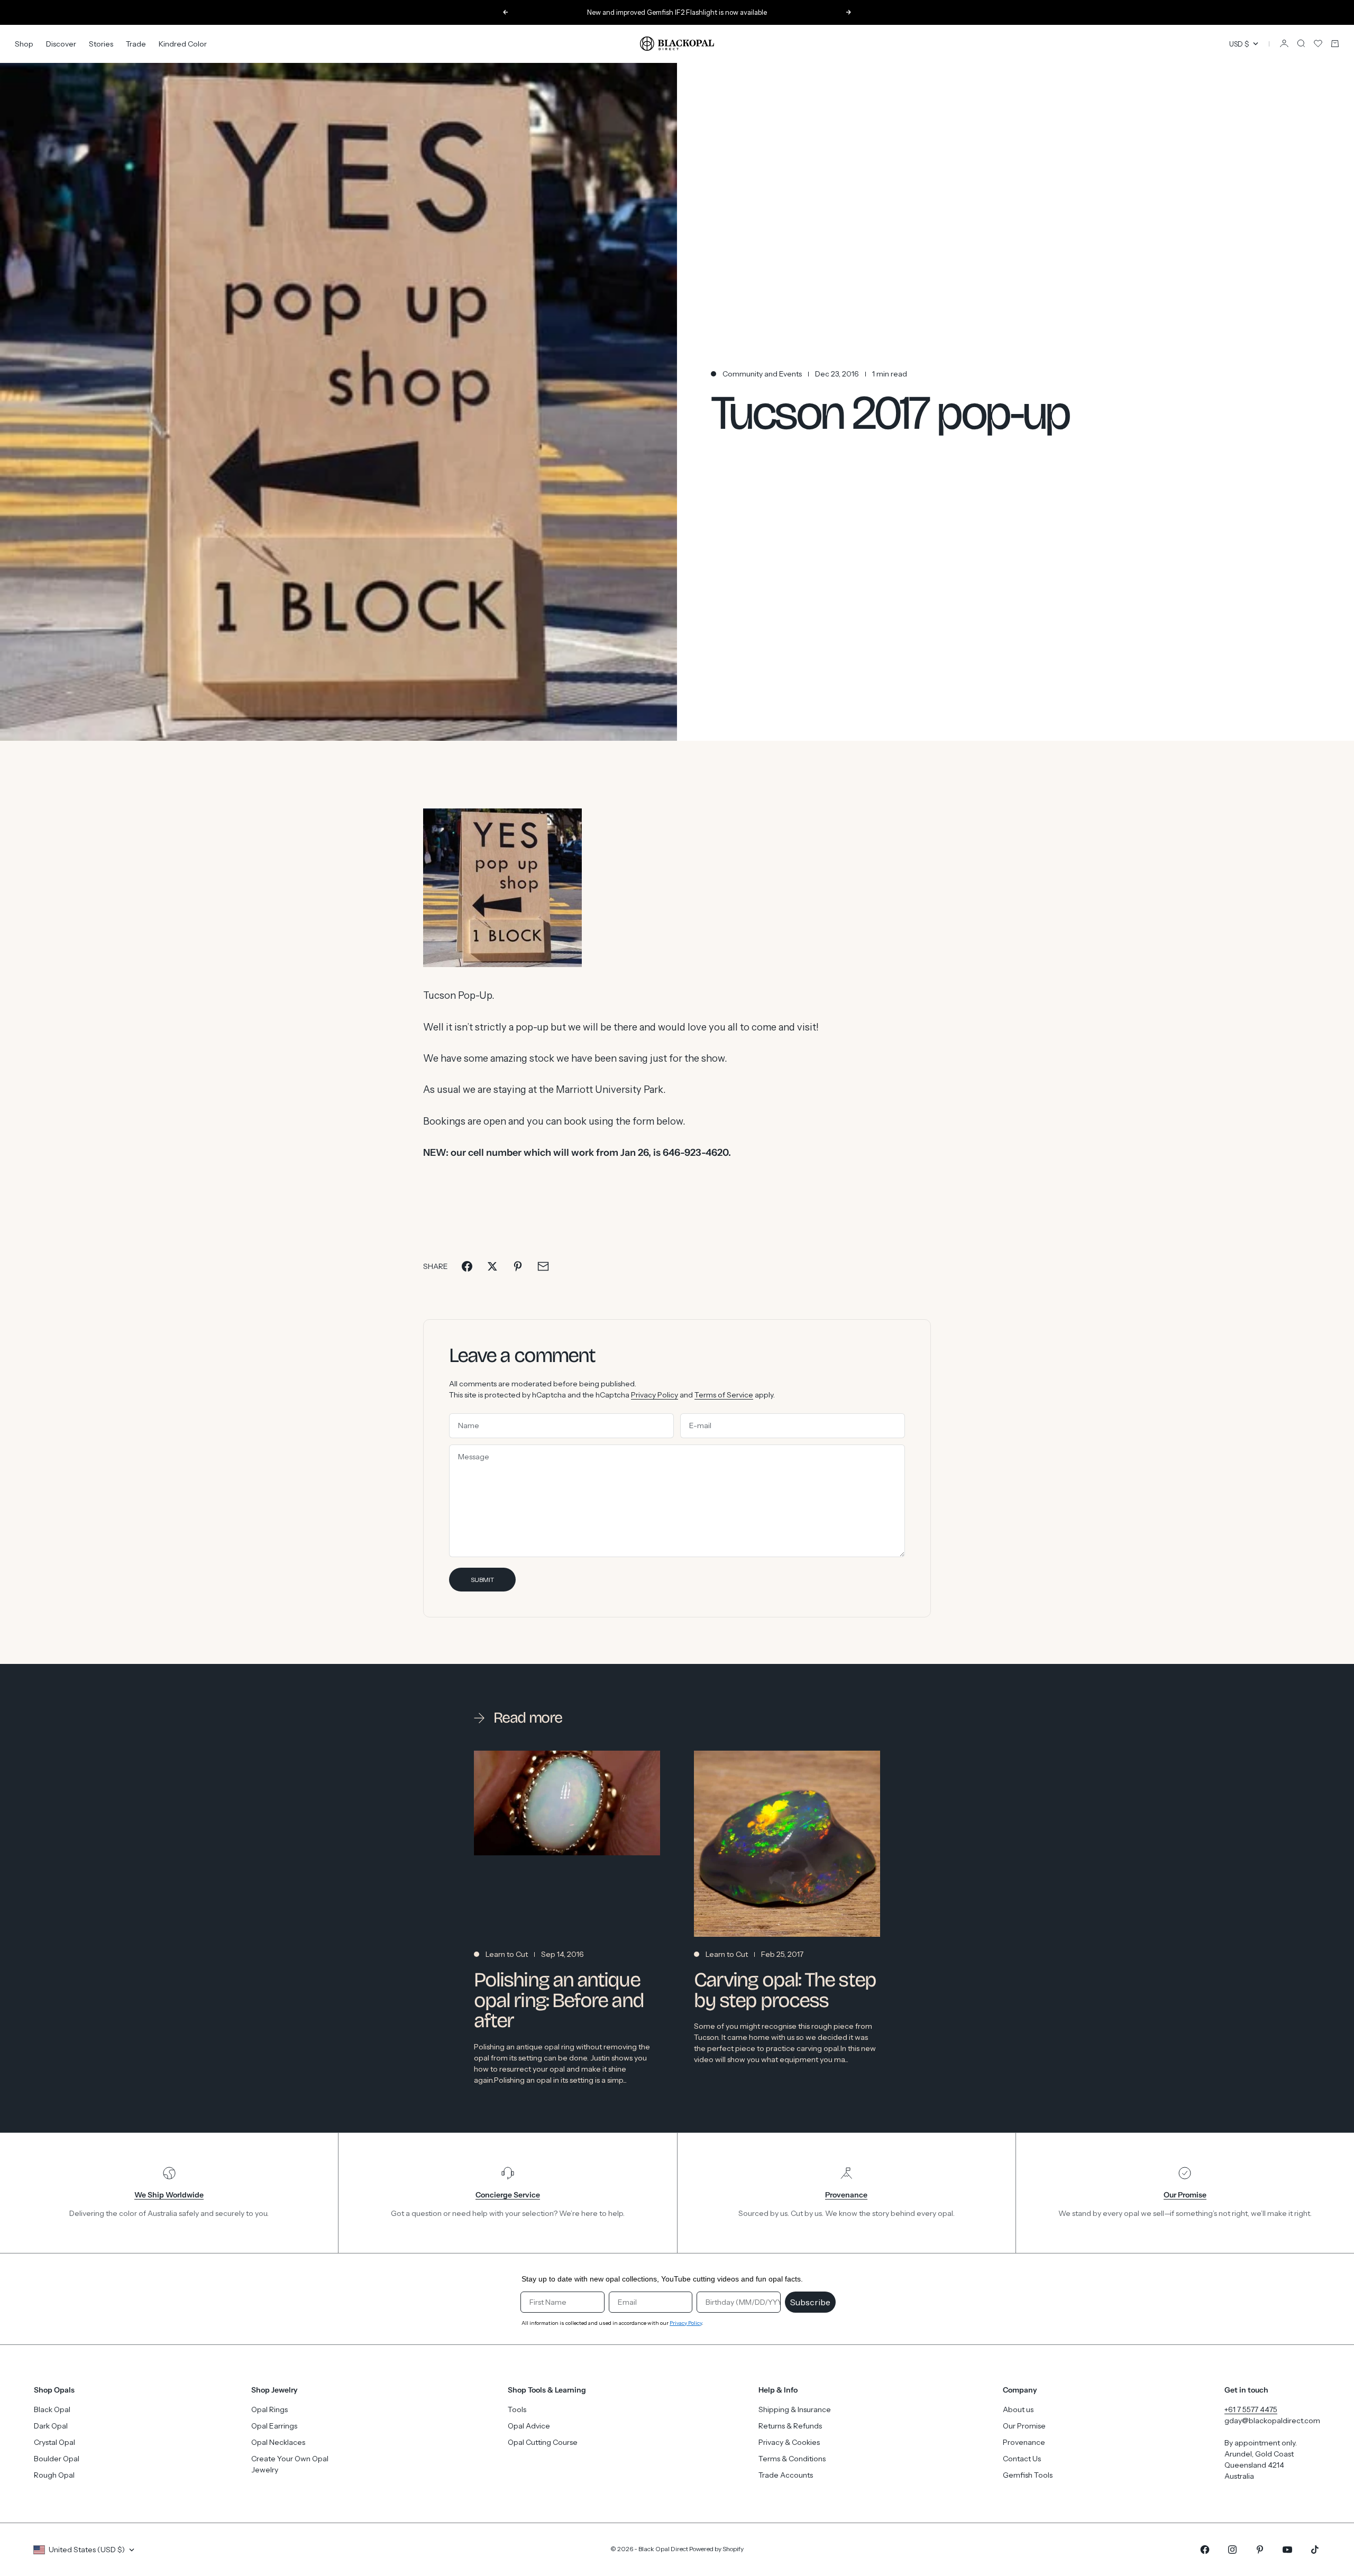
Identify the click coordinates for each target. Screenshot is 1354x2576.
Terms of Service (724, 1395)
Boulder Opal (57, 2459)
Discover (61, 43)
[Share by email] (543, 1266)
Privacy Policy (655, 1395)
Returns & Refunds (790, 2426)
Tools (517, 2409)
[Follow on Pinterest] (1260, 2550)
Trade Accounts (786, 2475)
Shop (24, 43)
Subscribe (810, 2302)
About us (1018, 2409)
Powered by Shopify (716, 2549)
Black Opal (52, 2409)
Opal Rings (269, 2409)
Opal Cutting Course (543, 2442)
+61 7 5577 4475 (1251, 2409)
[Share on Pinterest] (518, 1266)
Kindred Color (183, 43)
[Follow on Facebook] (1205, 2550)
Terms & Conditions (792, 2459)
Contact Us (1022, 2459)
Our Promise (1024, 2426)
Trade (136, 43)
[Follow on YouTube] (1287, 2550)
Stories (101, 43)
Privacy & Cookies (789, 2442)
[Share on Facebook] (467, 1266)
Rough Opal (54, 2475)
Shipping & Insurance (795, 2409)
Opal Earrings (274, 2426)
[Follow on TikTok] (1315, 2550)
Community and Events (762, 374)
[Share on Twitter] (492, 1266)
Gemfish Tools (1028, 2475)
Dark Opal (51, 2426)
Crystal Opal (54, 2442)
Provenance (1024, 2442)
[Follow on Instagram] (1232, 2550)
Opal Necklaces (278, 2442)
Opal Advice (529, 2426)
